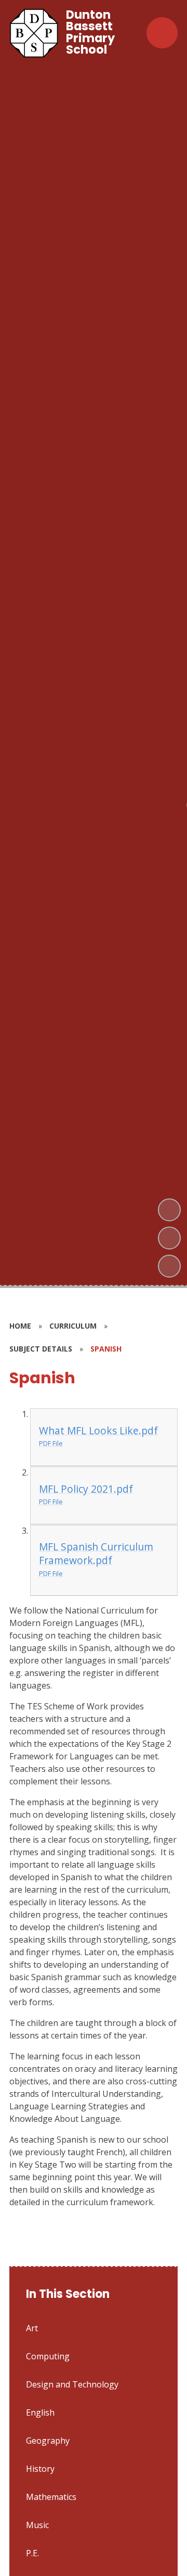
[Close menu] (162, 33)
